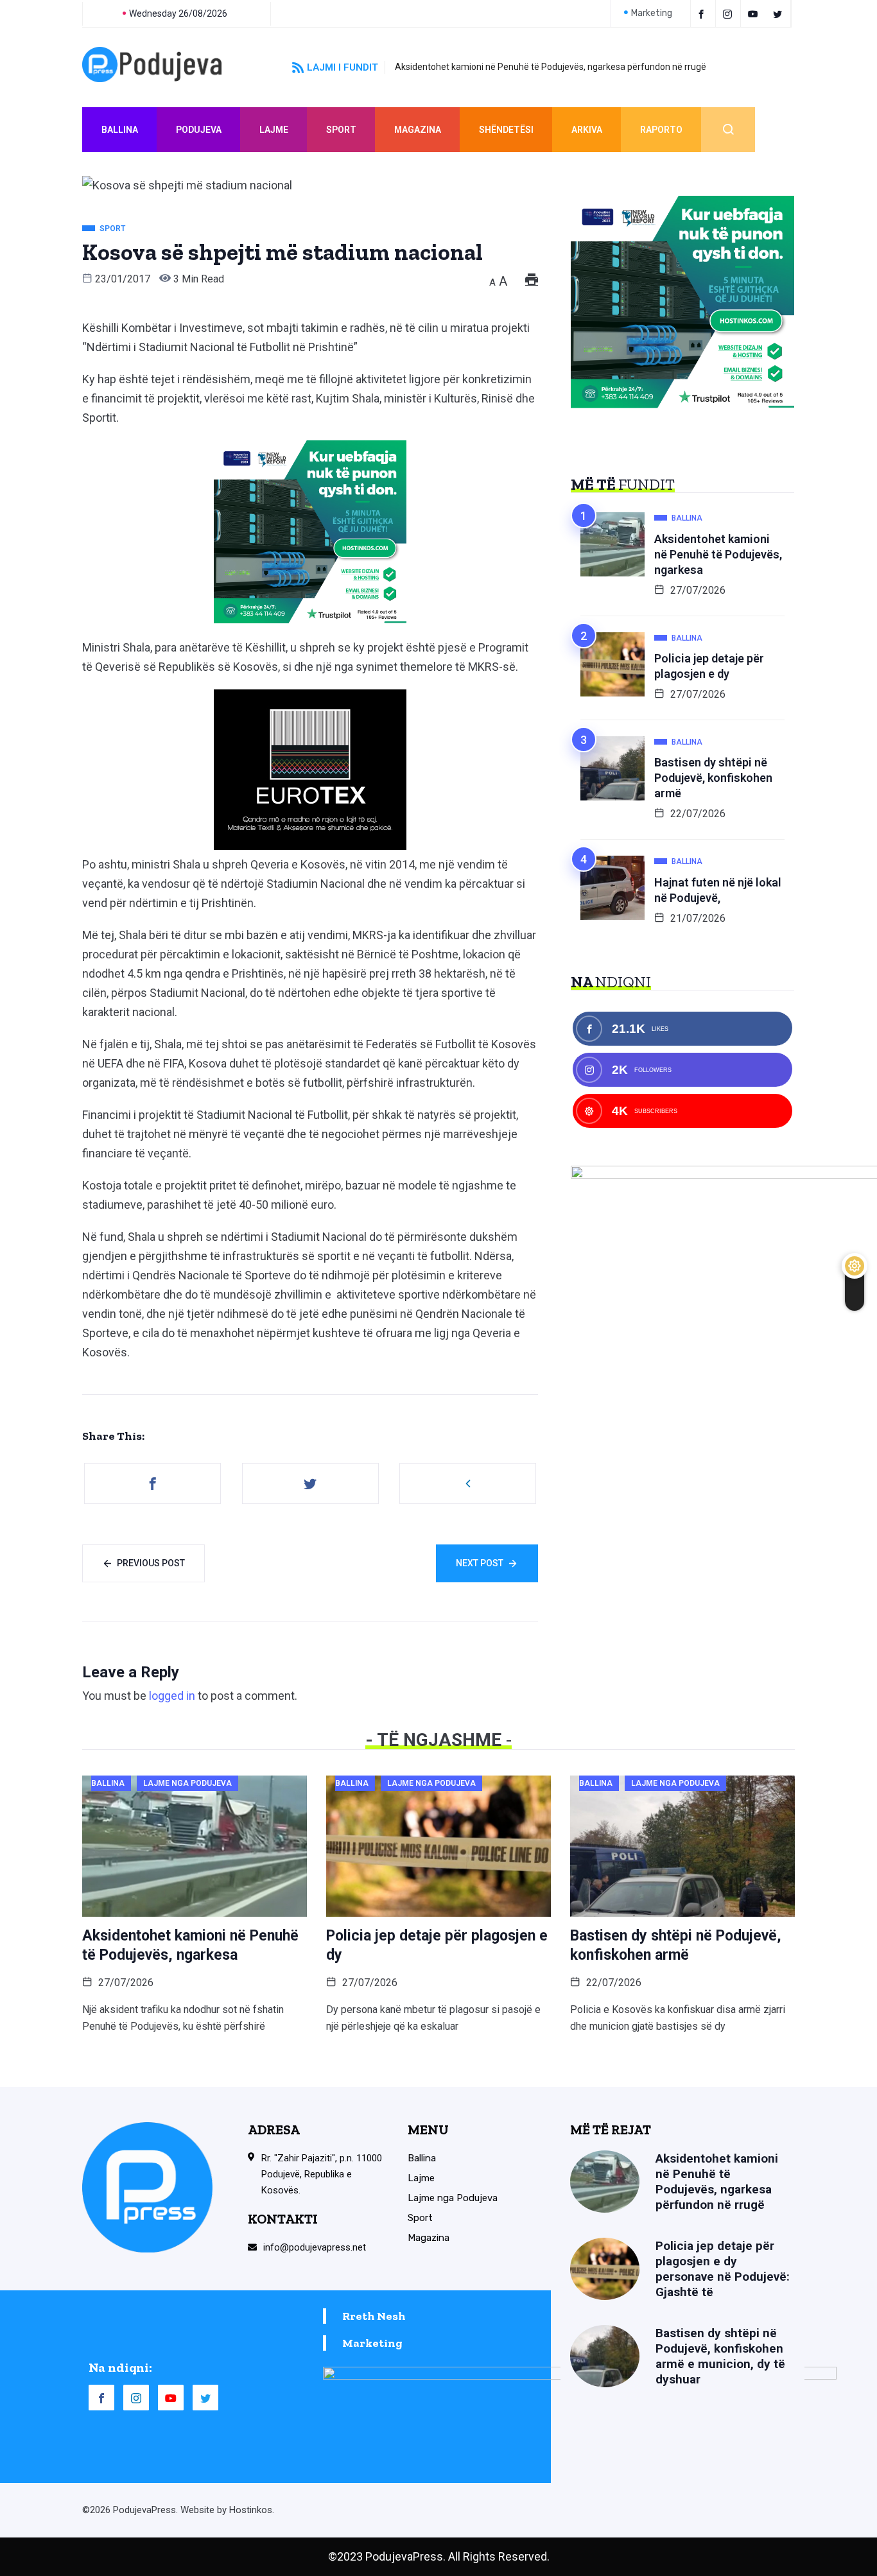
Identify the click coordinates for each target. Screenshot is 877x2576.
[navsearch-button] (728, 130)
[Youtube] (755, 13)
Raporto (661, 130)
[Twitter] (780, 13)
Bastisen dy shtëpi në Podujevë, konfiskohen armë (713, 778)
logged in (172, 1696)
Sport (341, 130)
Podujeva (199, 130)
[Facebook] (703, 13)
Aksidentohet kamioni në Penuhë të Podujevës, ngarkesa (718, 554)
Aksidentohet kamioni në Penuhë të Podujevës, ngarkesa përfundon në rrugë (551, 67)
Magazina (418, 130)
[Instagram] (136, 2398)
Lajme (274, 130)
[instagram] (730, 13)
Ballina (120, 130)
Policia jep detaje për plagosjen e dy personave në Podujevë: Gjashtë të (723, 2269)
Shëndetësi (506, 130)
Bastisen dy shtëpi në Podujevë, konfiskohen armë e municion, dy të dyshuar (720, 2356)
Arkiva (587, 130)
